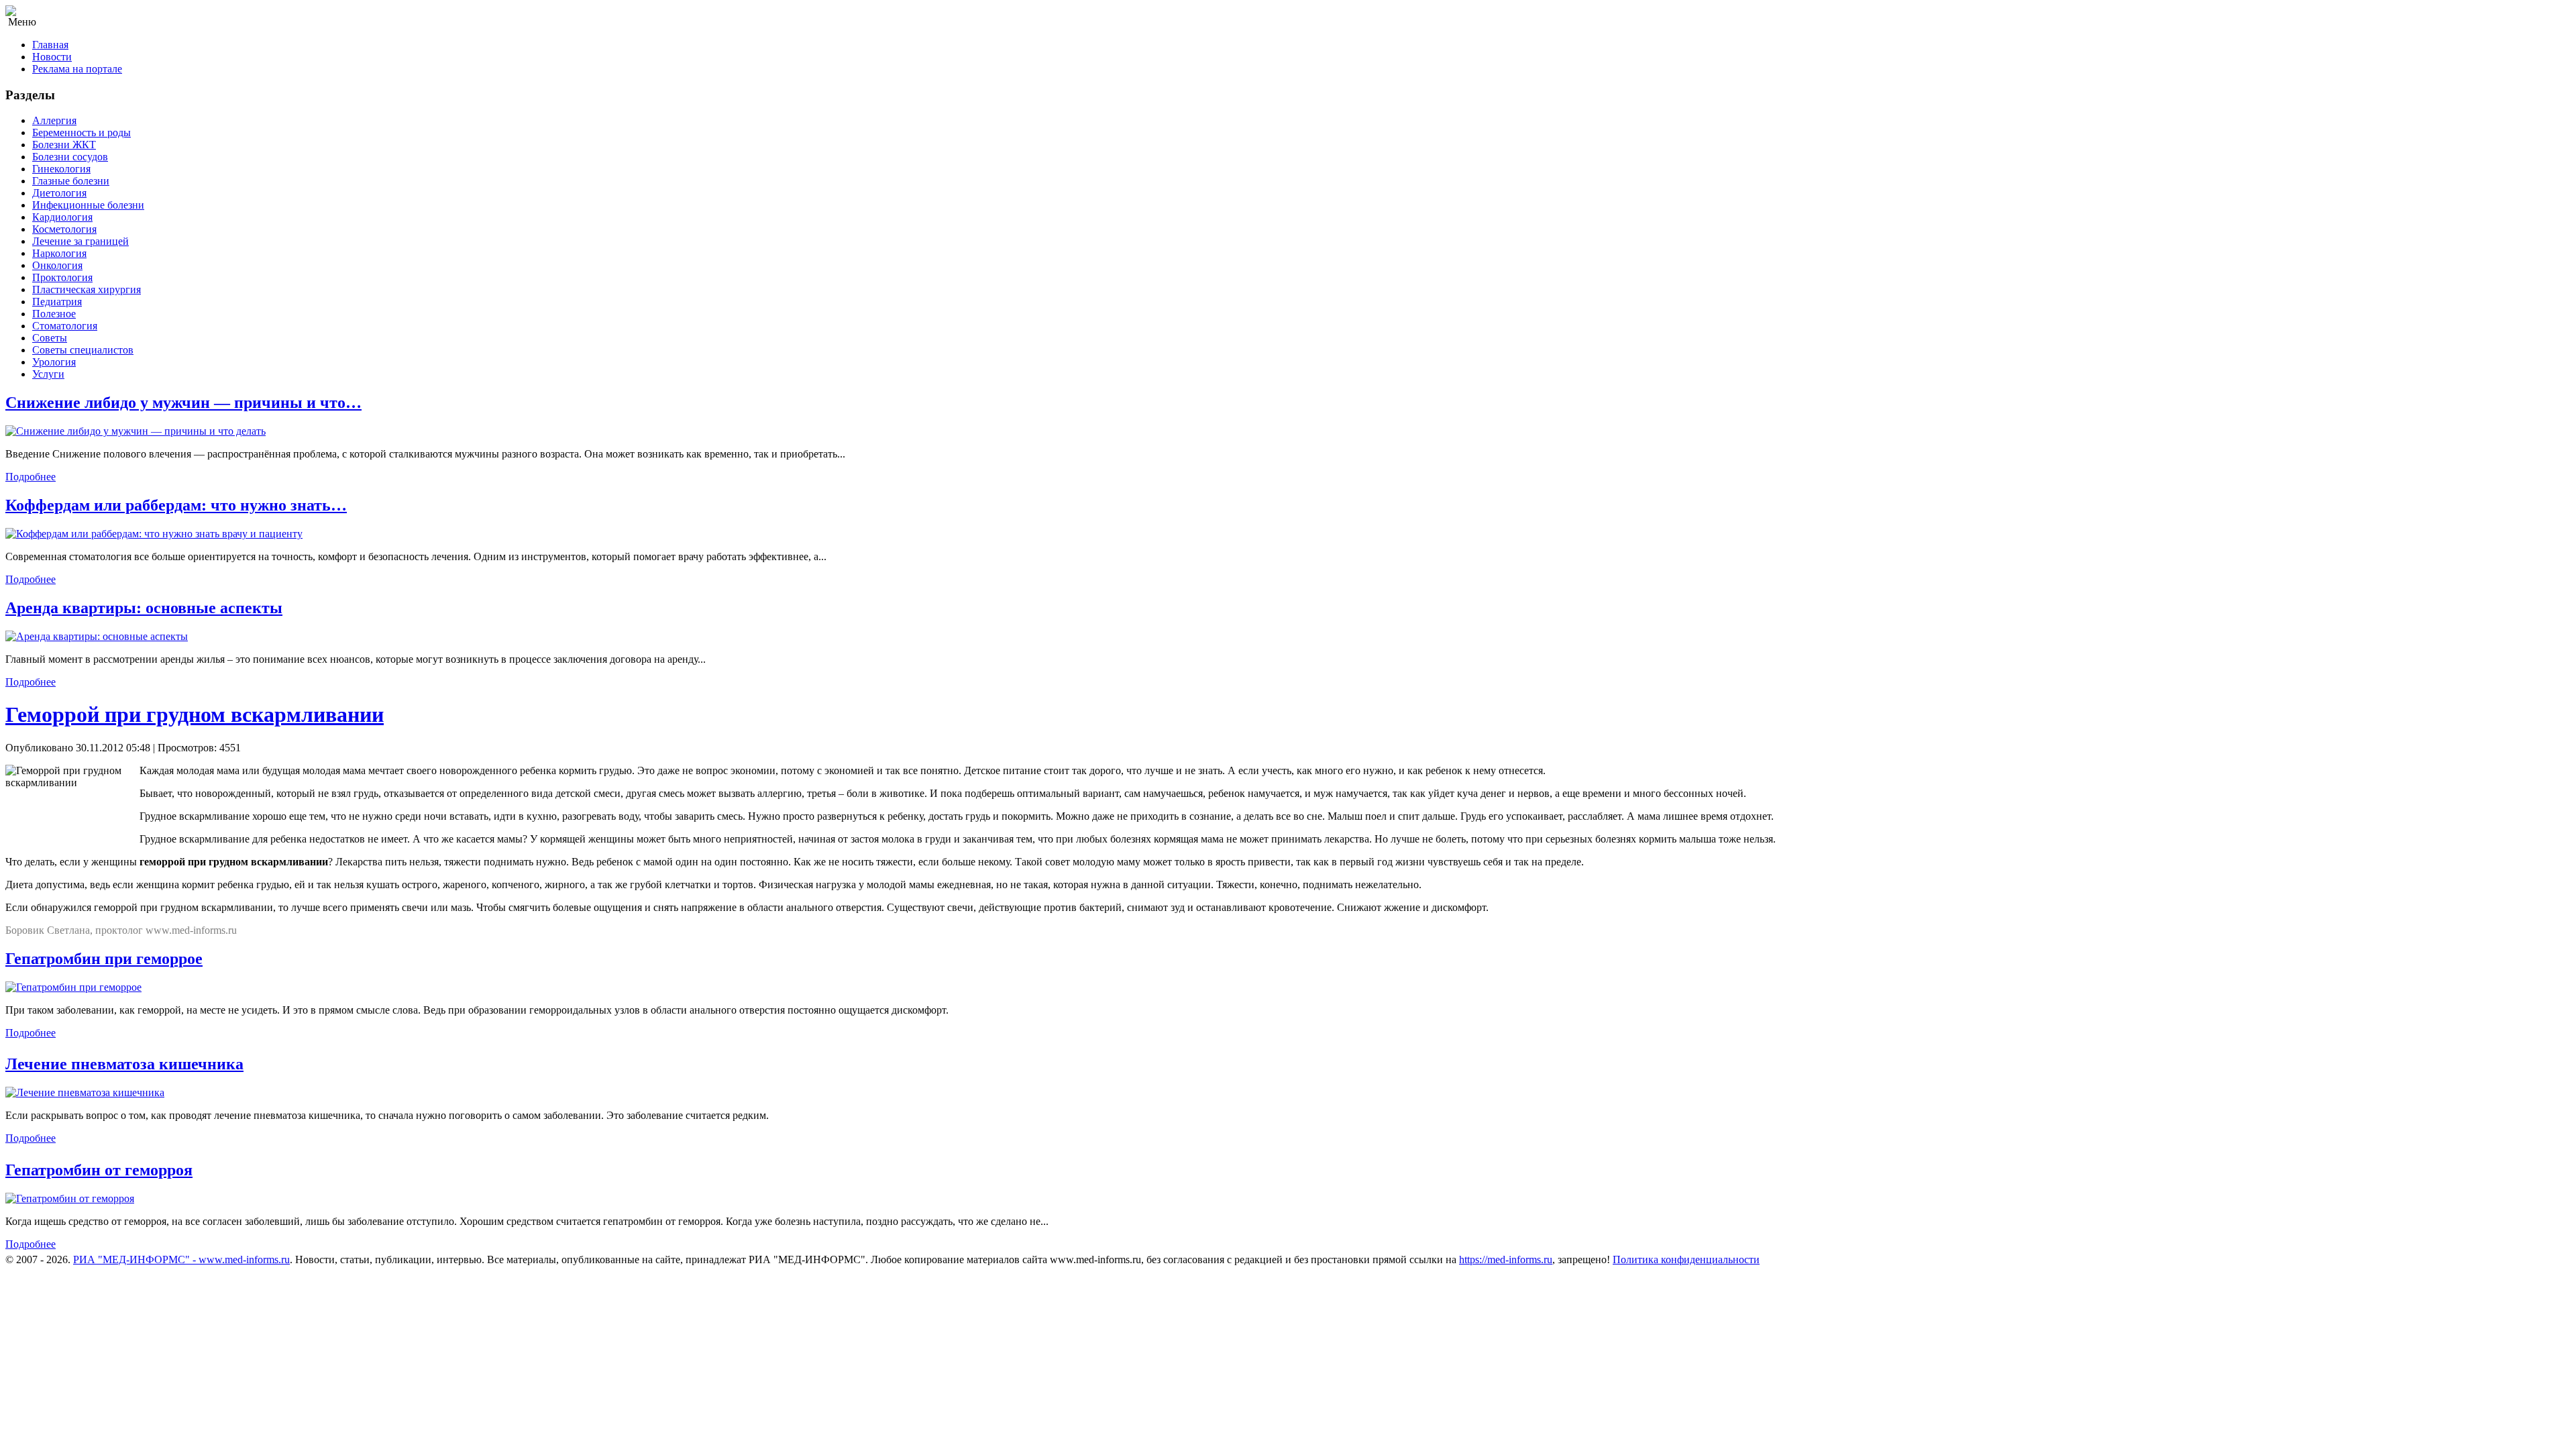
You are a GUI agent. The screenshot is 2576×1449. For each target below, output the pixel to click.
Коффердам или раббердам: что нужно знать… (176, 505)
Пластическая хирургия (87, 289)
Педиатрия (57, 302)
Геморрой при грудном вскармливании (195, 714)
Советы (50, 338)
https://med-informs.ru (1506, 1259)
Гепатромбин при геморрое (104, 959)
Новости (52, 57)
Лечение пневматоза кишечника (124, 1064)
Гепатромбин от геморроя (99, 1170)
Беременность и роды (82, 132)
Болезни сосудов (70, 157)
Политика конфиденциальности (1686, 1259)
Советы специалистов (83, 350)
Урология (54, 362)
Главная (50, 45)
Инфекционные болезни (88, 205)
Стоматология (65, 326)
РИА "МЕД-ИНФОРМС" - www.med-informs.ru (181, 1259)
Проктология (62, 277)
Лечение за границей (80, 241)
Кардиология (62, 217)
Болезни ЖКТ (64, 145)
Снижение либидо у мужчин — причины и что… (183, 402)
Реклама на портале (77, 69)
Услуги (48, 374)
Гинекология (61, 169)
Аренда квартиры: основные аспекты (144, 608)
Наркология (59, 253)
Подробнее (31, 477)
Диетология (59, 193)
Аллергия (54, 120)
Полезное (54, 314)
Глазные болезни (71, 181)
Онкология (57, 265)
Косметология (64, 229)
